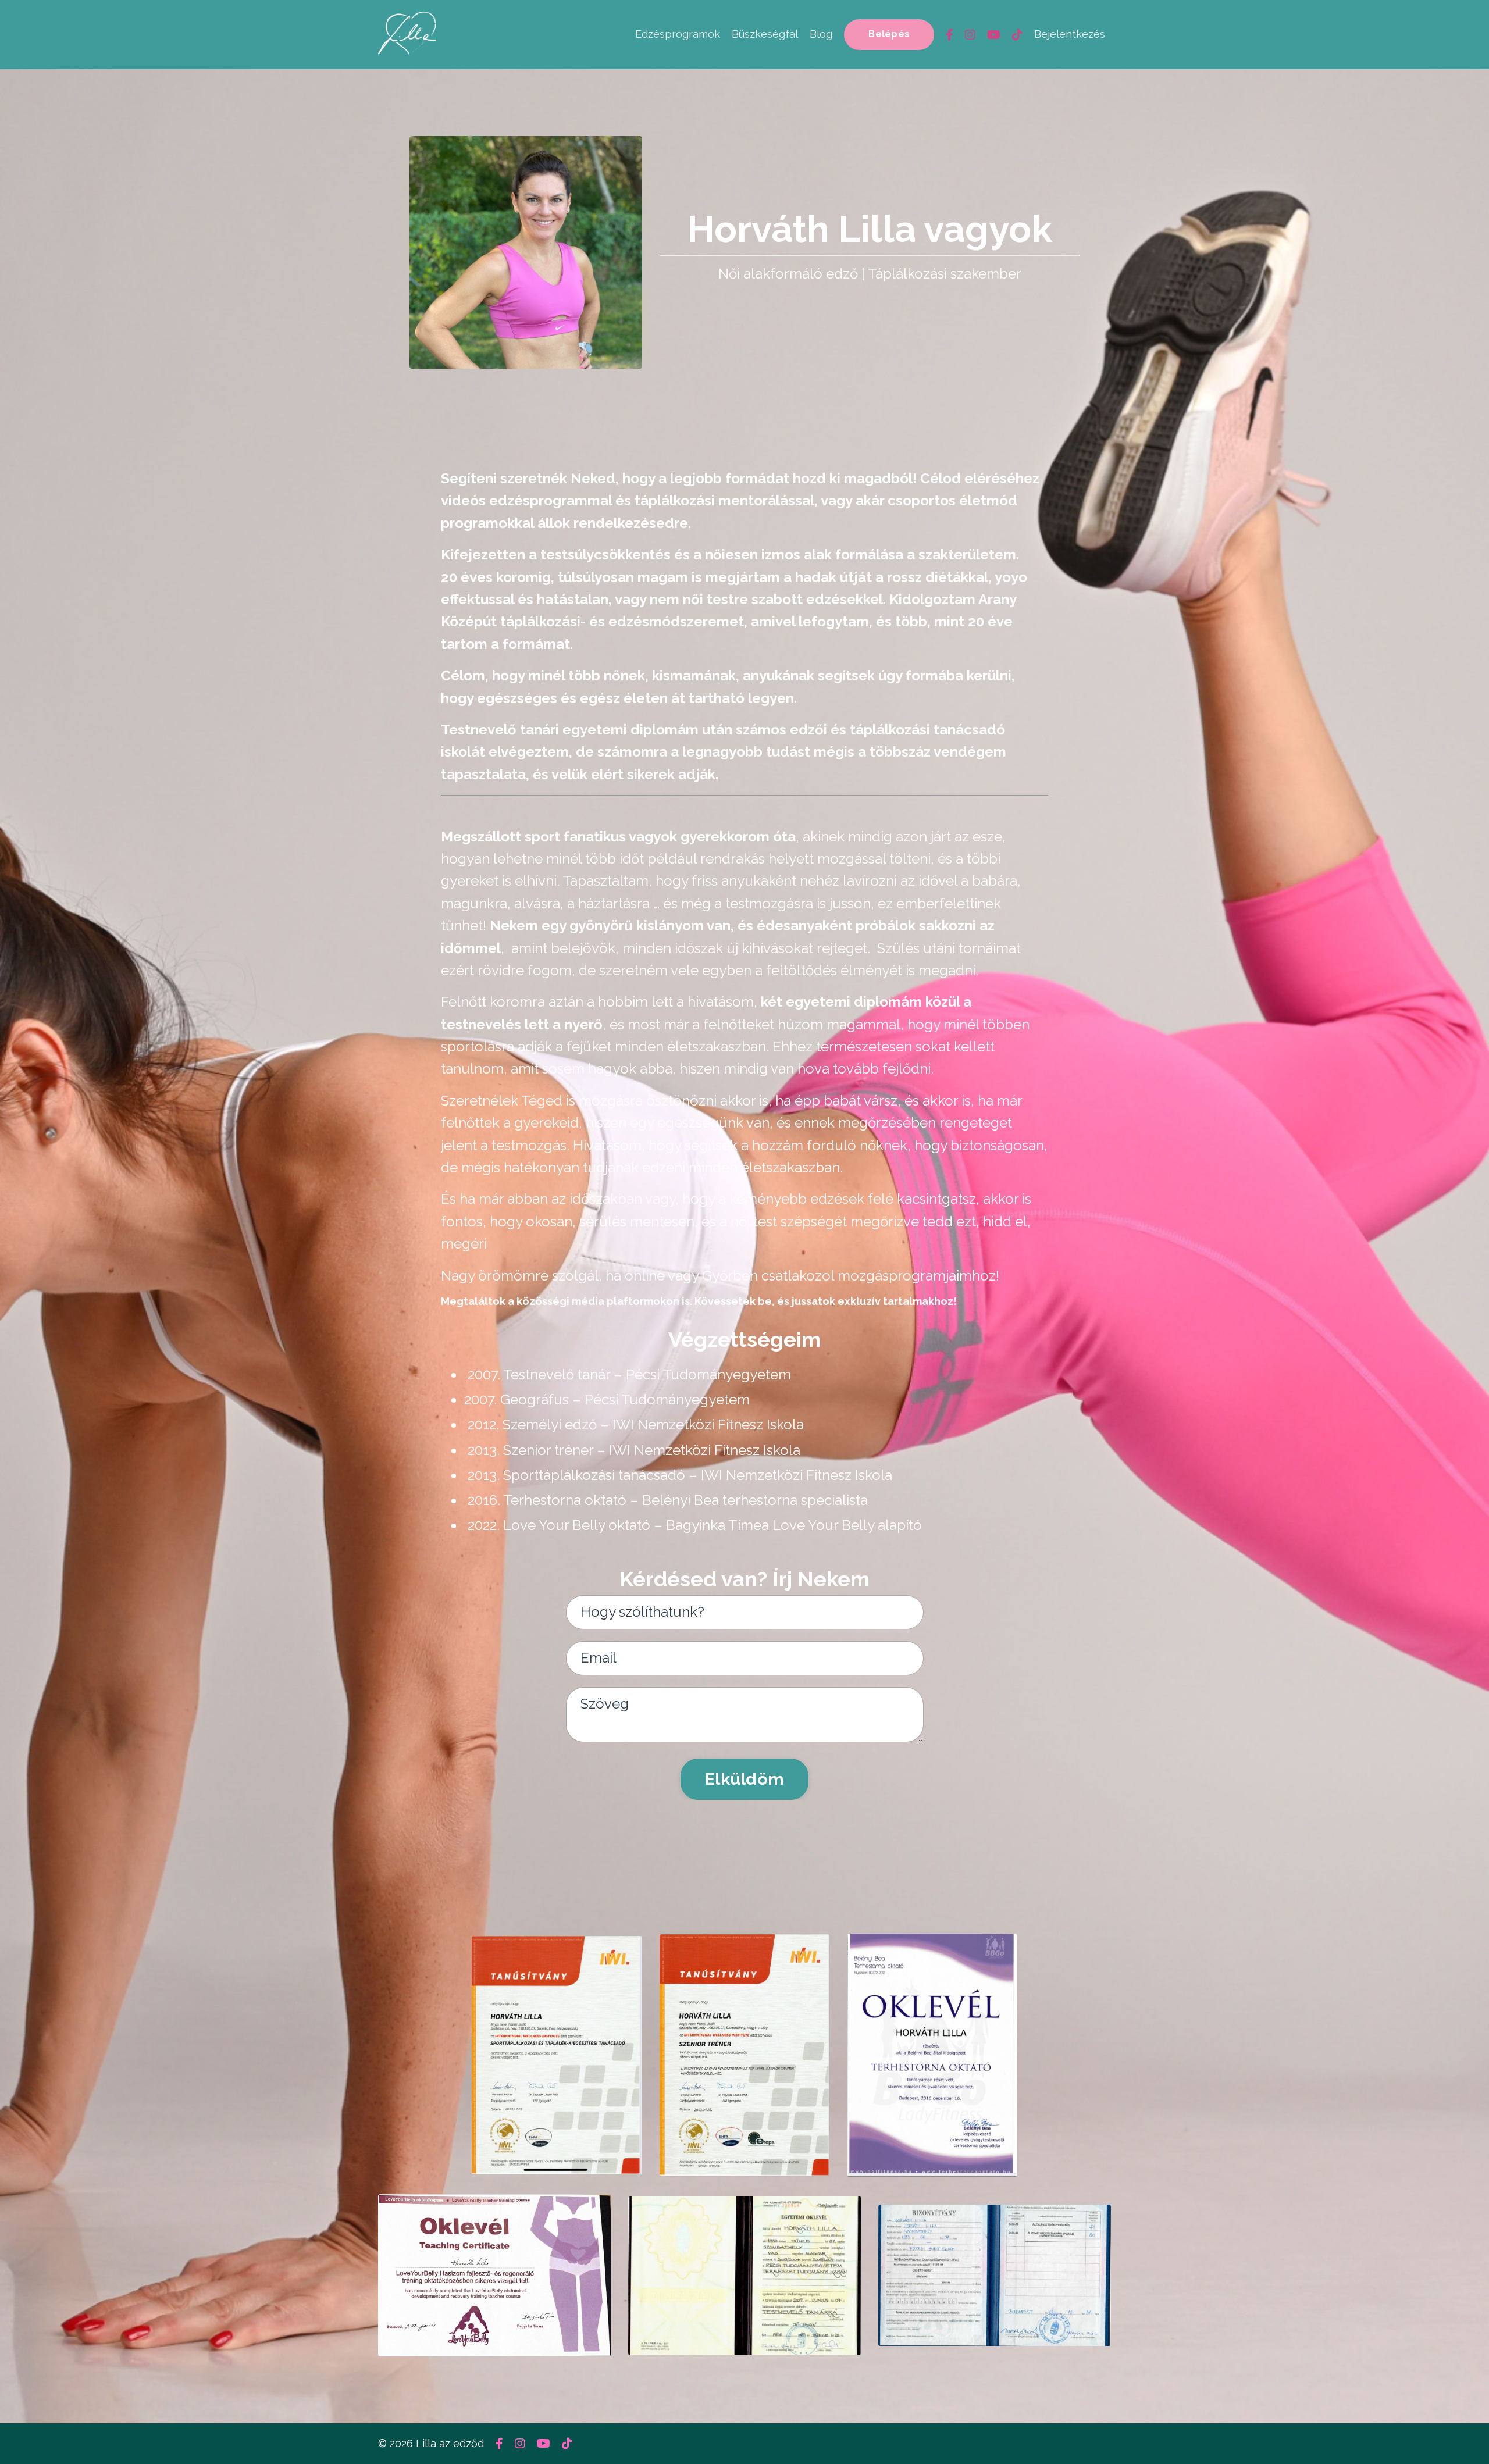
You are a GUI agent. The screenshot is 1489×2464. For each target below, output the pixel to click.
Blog (821, 34)
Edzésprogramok (678, 34)
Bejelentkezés (1070, 34)
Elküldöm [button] (744, 1779)
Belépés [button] (889, 34)
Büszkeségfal (765, 34)
